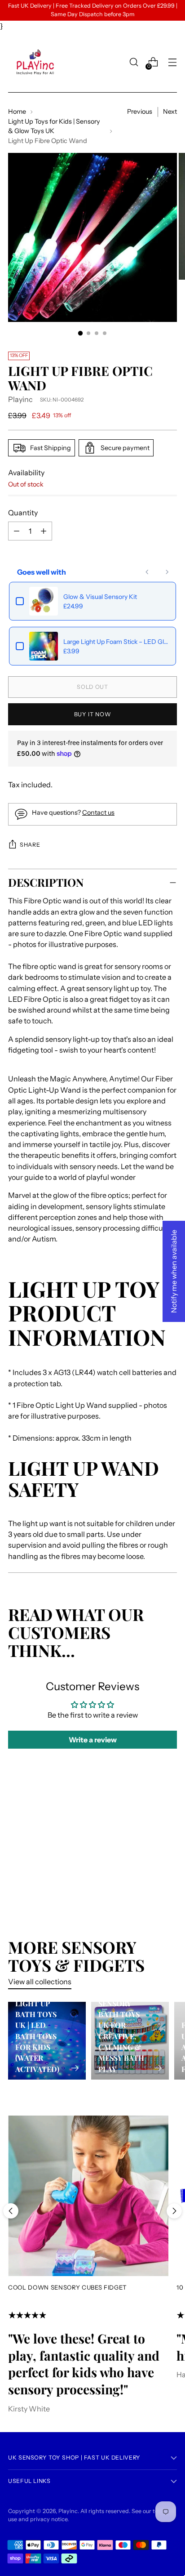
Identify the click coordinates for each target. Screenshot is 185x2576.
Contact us (98, 813)
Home (17, 112)
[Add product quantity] (17, 531)
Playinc (20, 399)
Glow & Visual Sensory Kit (100, 597)
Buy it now (92, 714)
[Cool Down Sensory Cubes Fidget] (88, 2196)
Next (170, 112)
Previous (140, 112)
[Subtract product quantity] (44, 531)
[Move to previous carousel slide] (11, 2211)
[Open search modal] (134, 62)
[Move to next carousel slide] (174, 2211)
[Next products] (167, 572)
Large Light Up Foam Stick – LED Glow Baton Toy (116, 642)
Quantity (23, 513)
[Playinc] (35, 62)
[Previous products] (147, 572)
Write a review (93, 1740)
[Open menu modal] (172, 62)
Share (30, 845)
